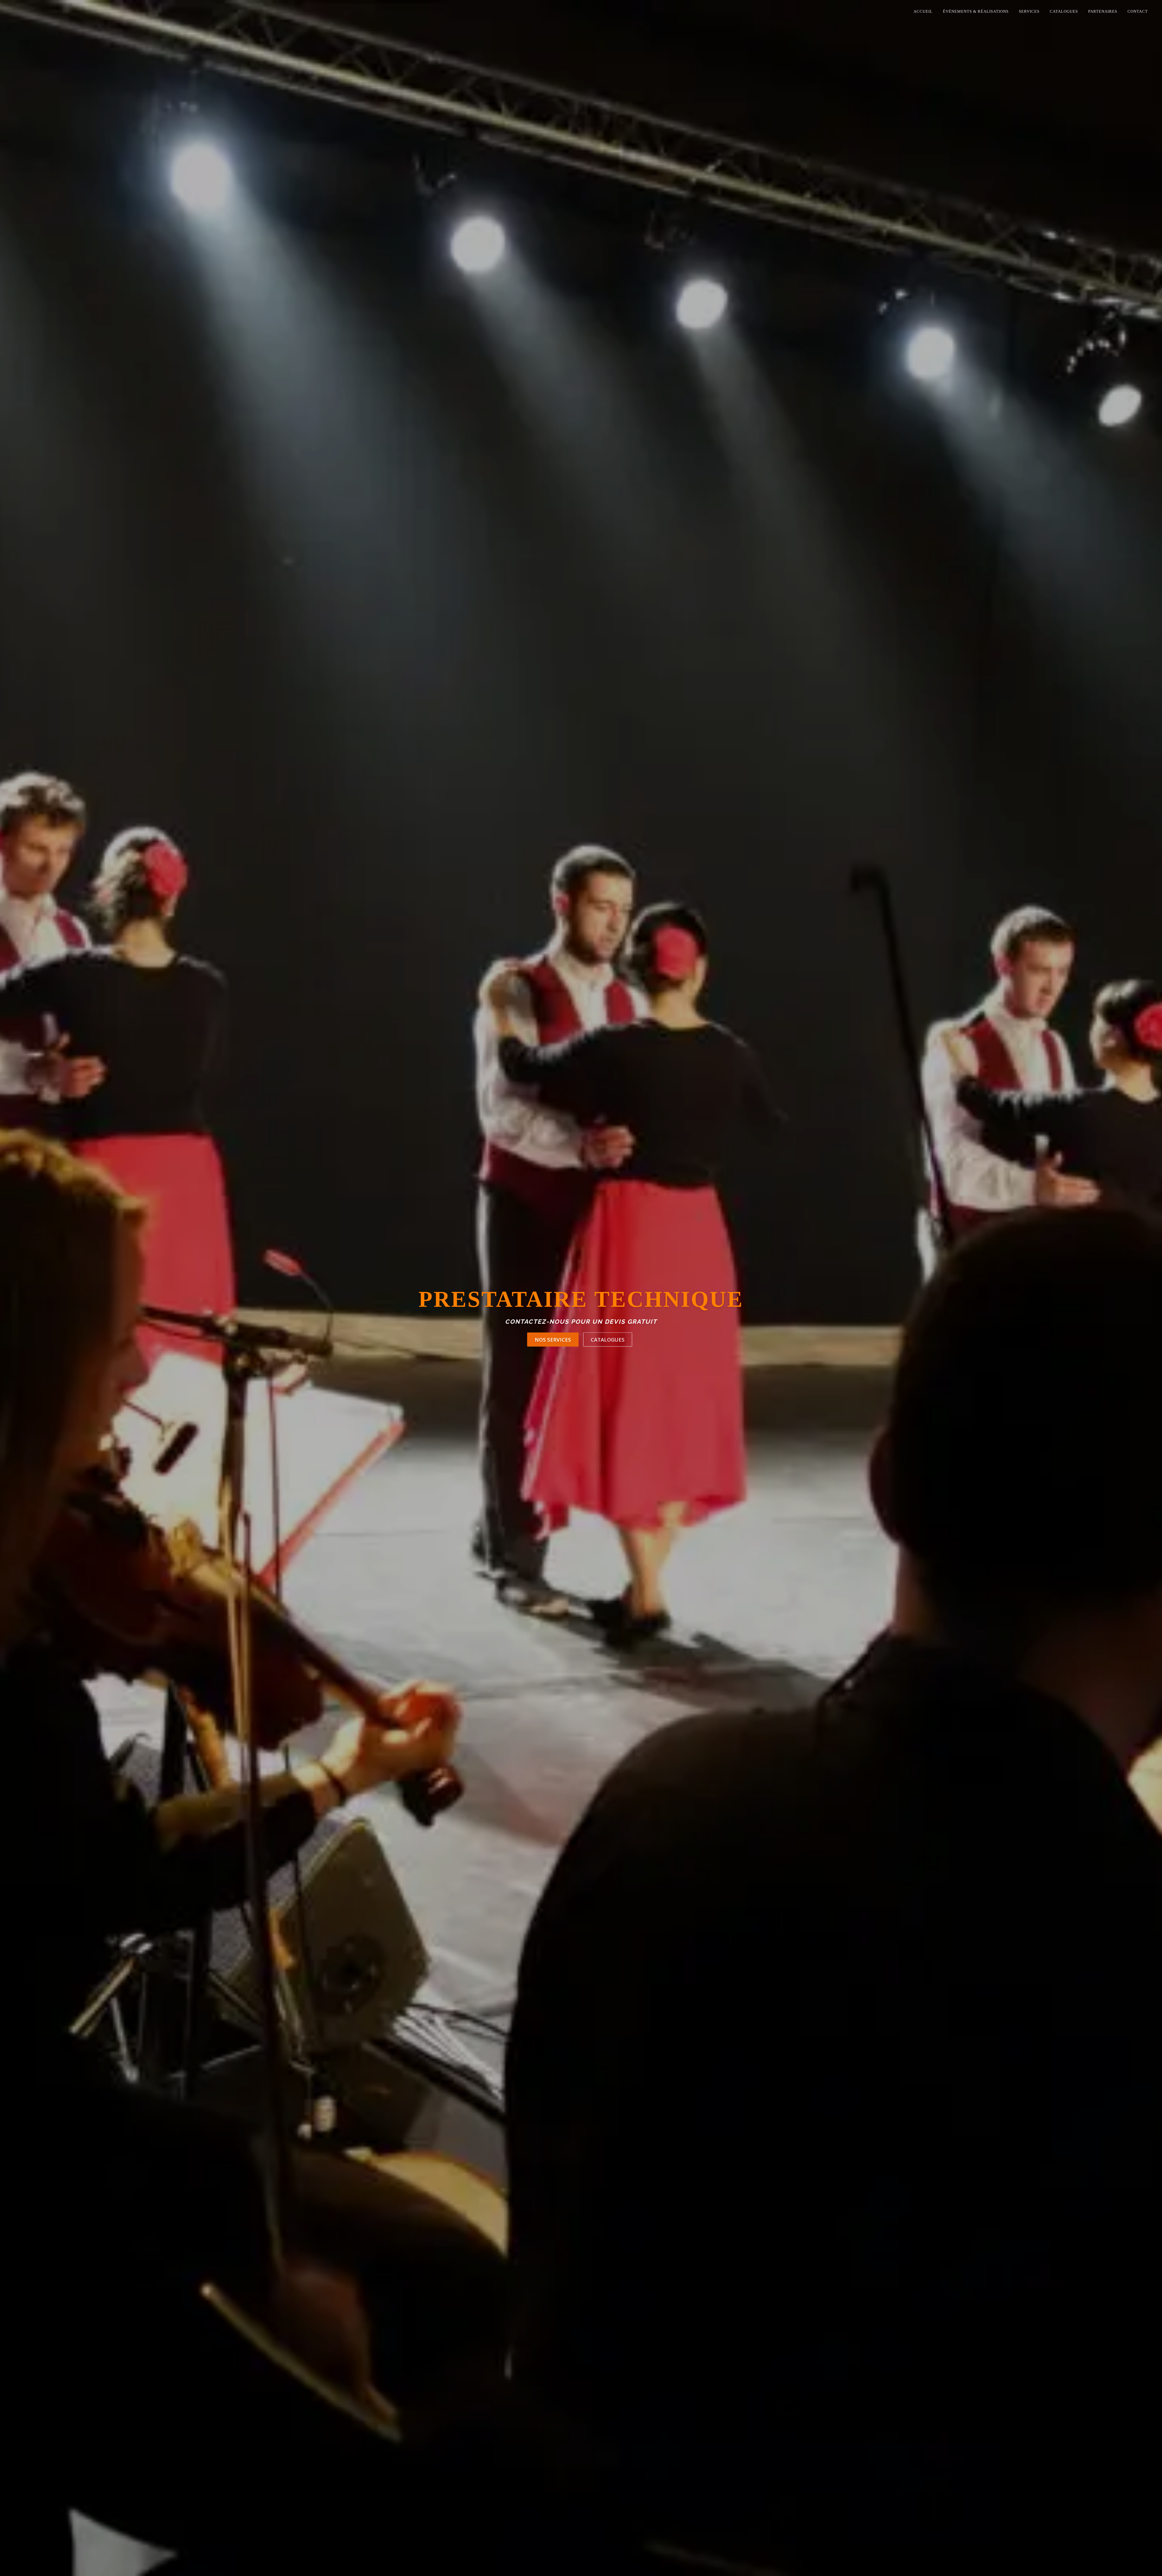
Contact (1138, 11)
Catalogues (1064, 11)
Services (1029, 11)
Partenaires (1103, 11)
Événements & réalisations (976, 11)
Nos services (553, 1354)
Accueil (923, 11)
